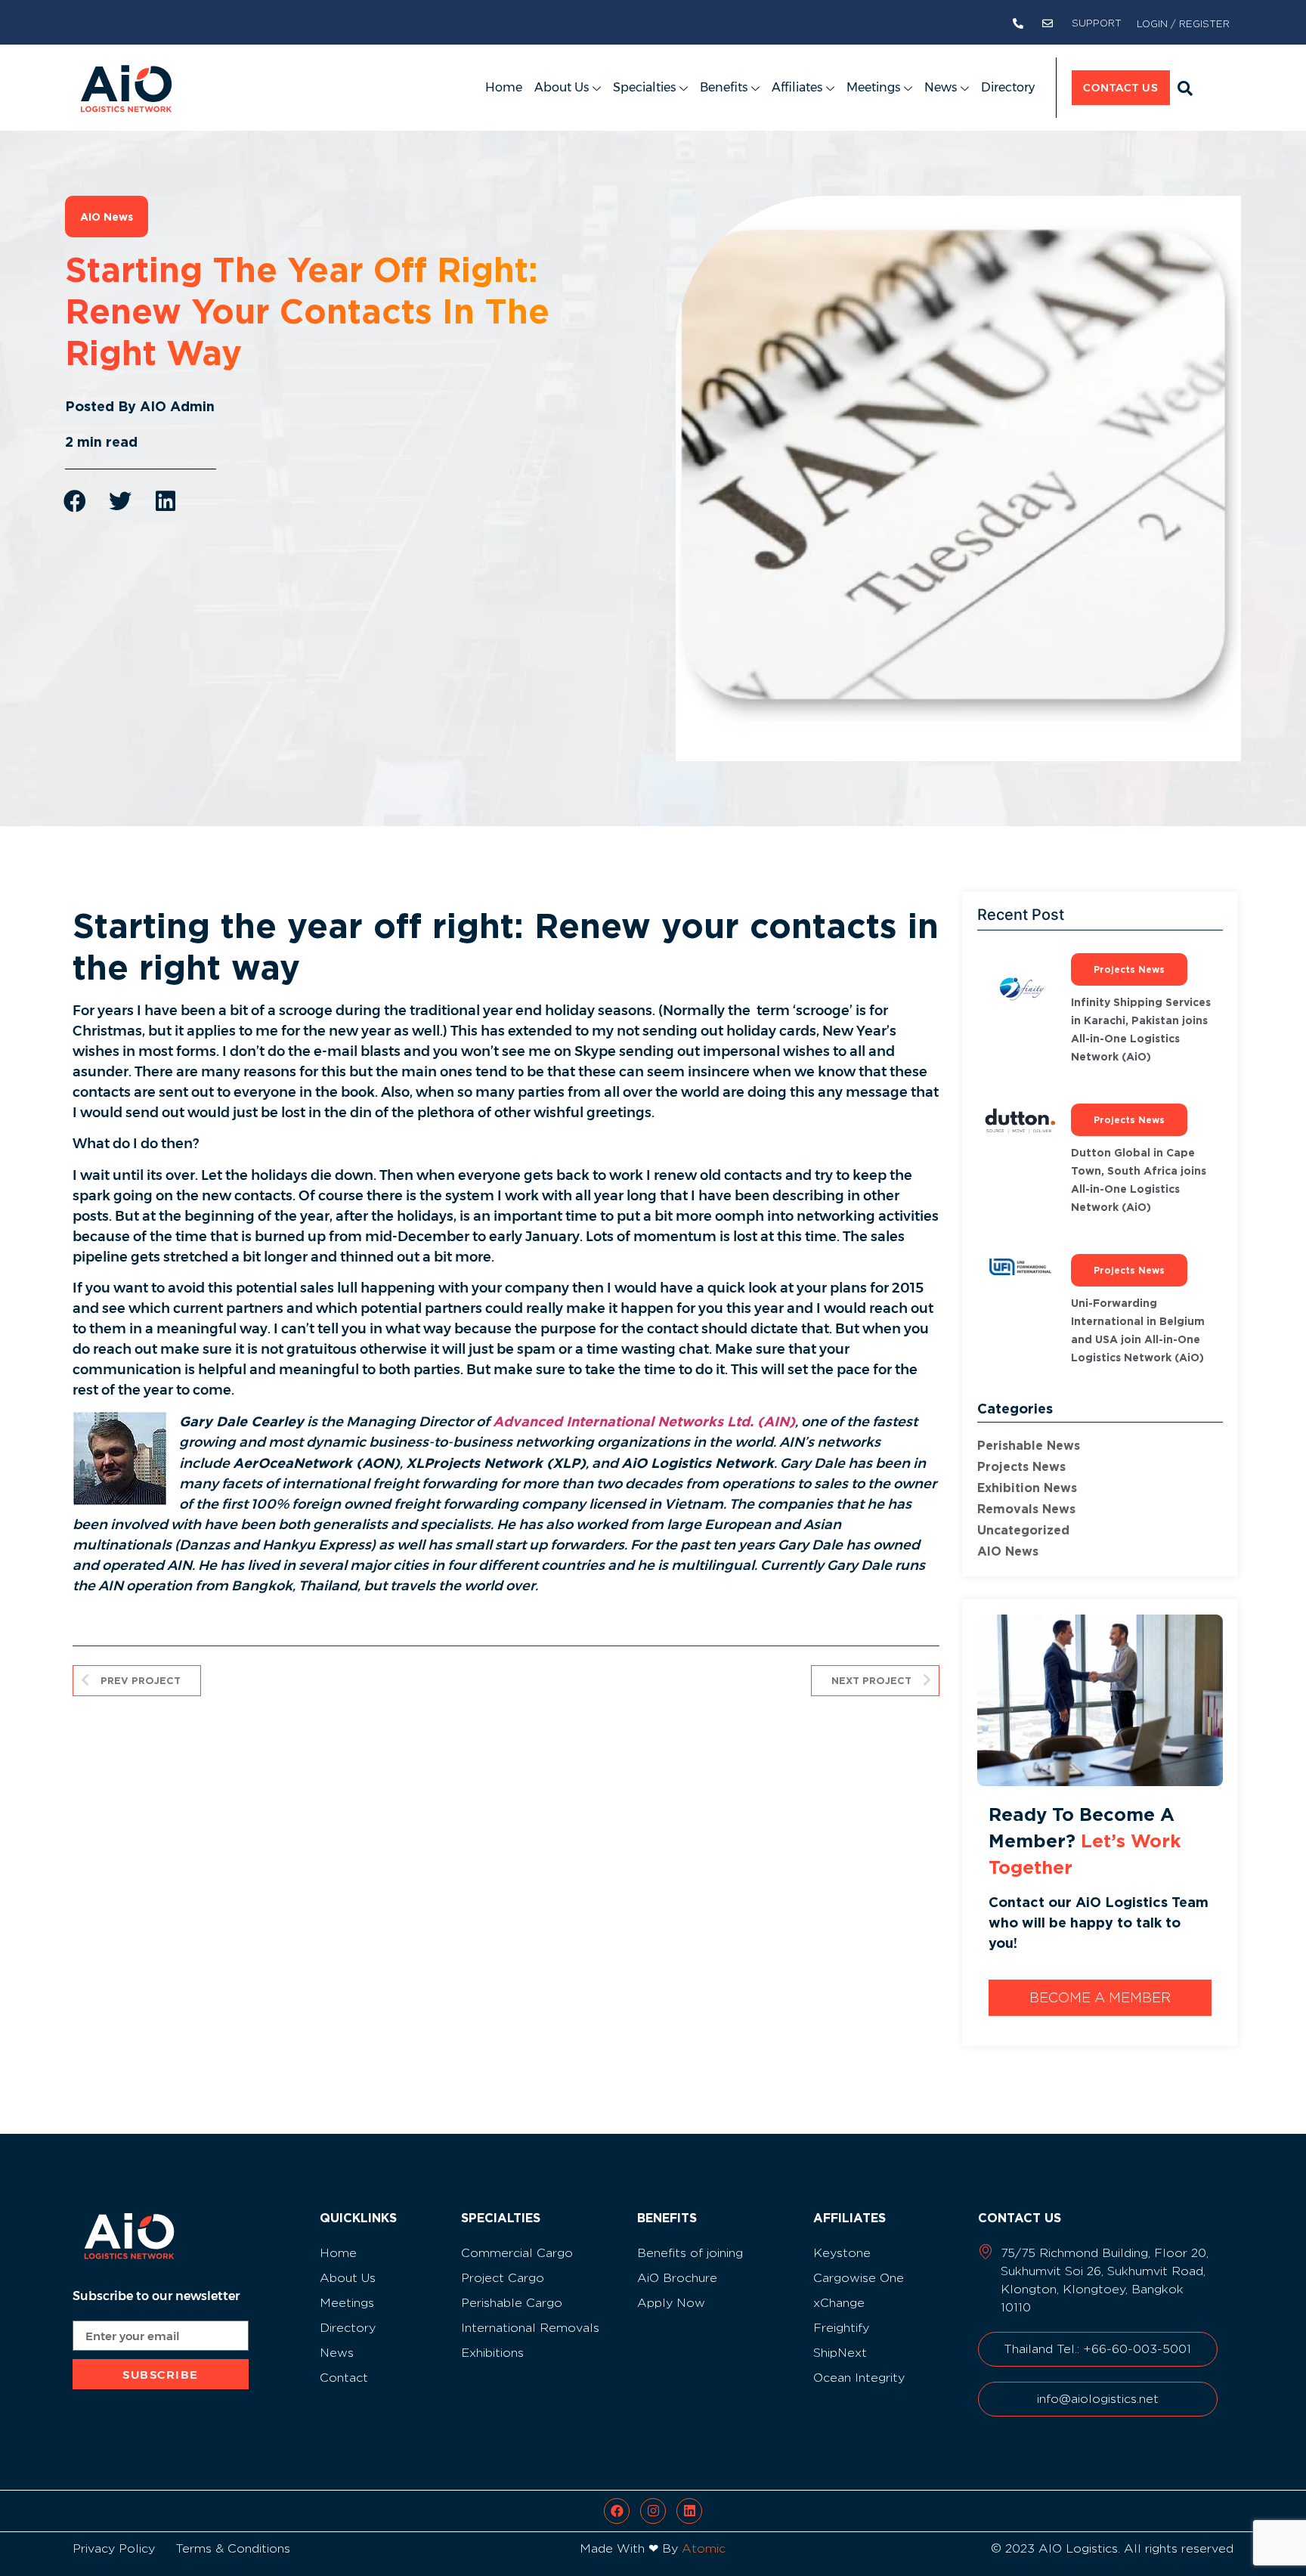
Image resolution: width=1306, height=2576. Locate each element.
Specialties (644, 87)
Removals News (1026, 1509)
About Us (562, 87)
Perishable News (1029, 1445)
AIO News (1008, 1551)
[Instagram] (653, 2511)
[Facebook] (617, 2511)
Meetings (873, 87)
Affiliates (797, 87)
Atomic (704, 2548)
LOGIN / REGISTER (1183, 23)
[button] (1185, 88)
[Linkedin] (689, 2511)
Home (504, 87)
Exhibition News (1027, 1488)
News (941, 87)
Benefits (724, 87)
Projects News (1021, 1466)
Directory (1008, 87)
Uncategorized (1023, 1530)
